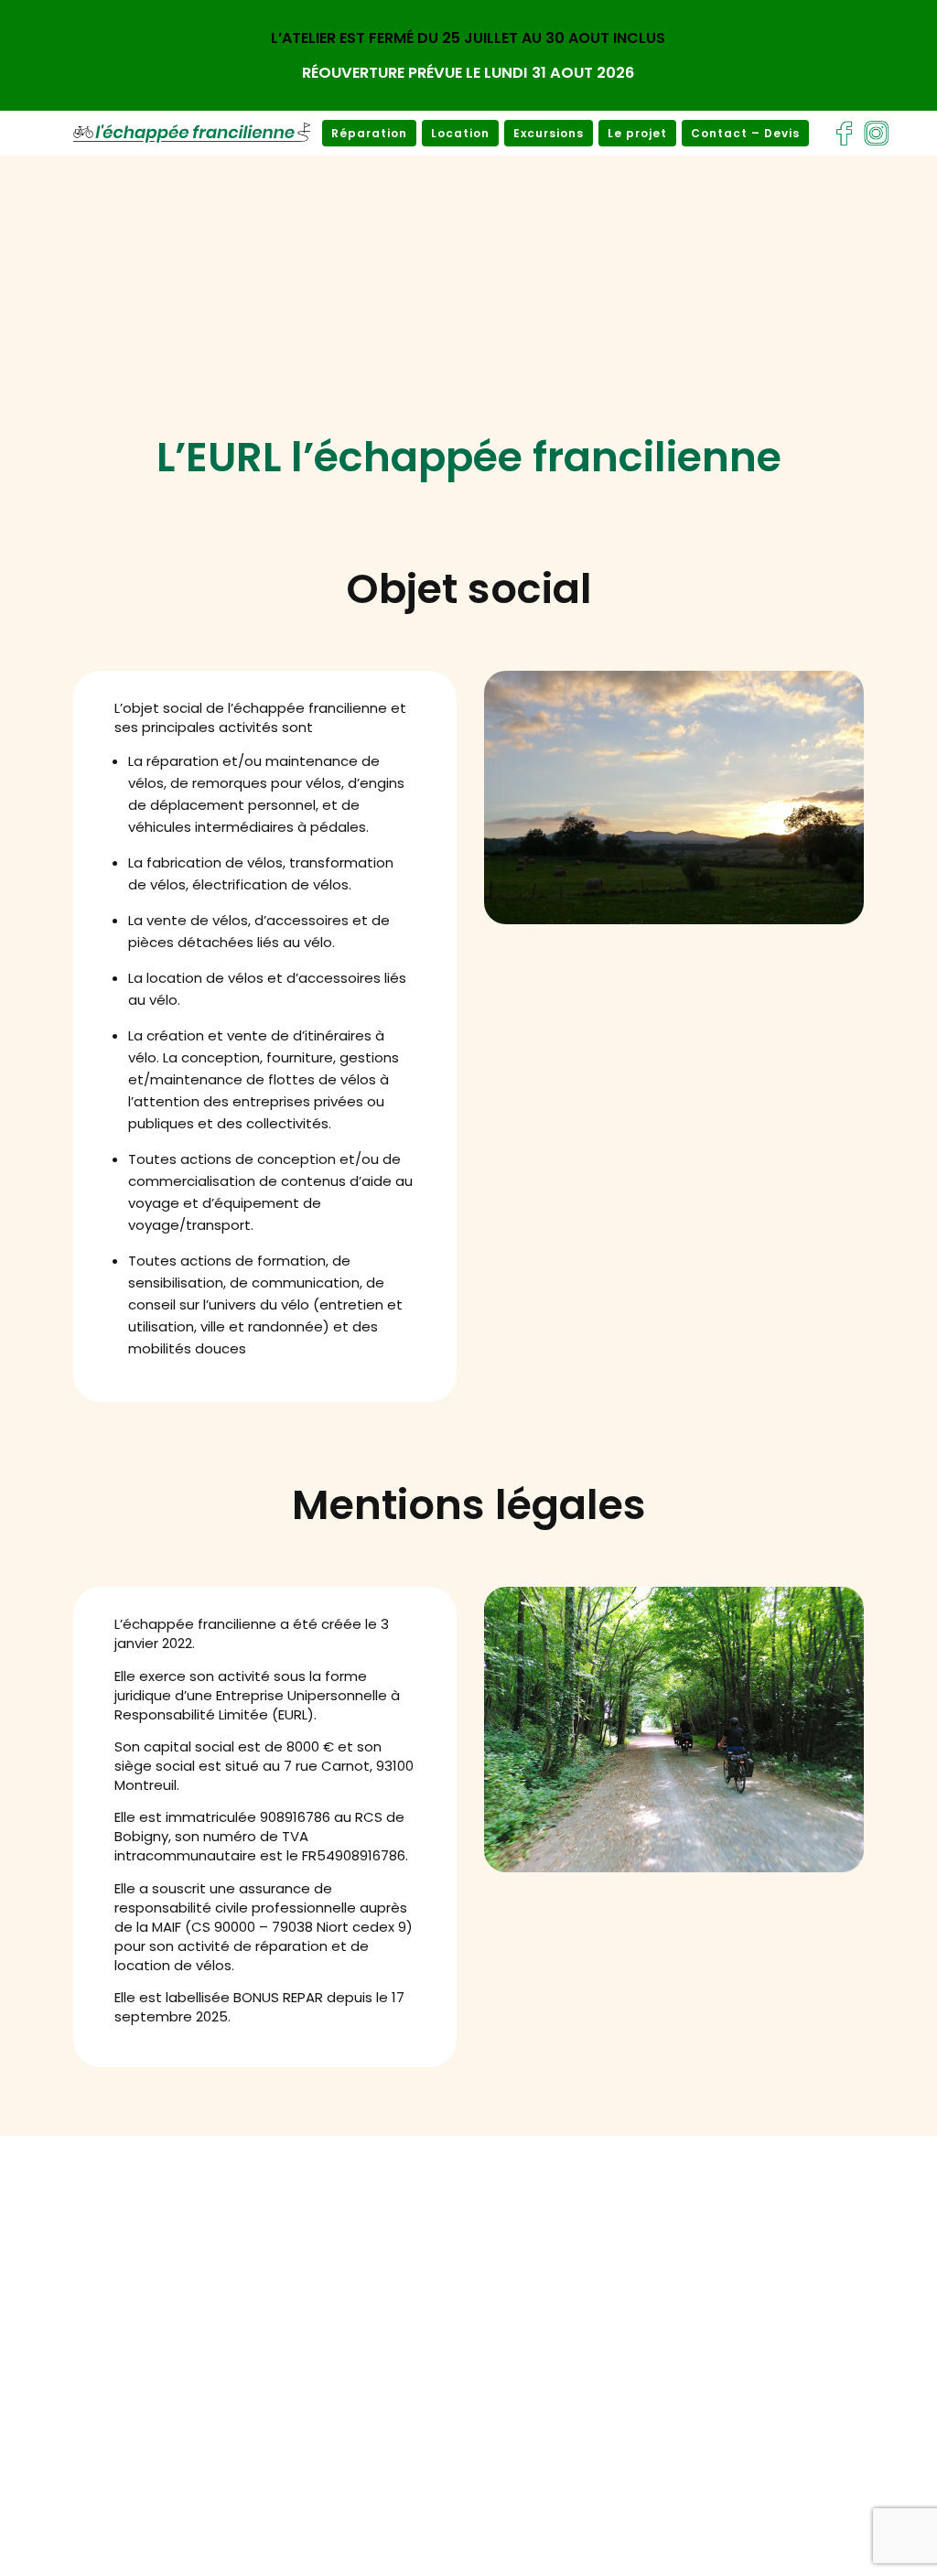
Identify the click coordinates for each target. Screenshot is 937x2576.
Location (460, 133)
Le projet (637, 133)
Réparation (369, 133)
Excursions (549, 133)
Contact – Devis (745, 133)
